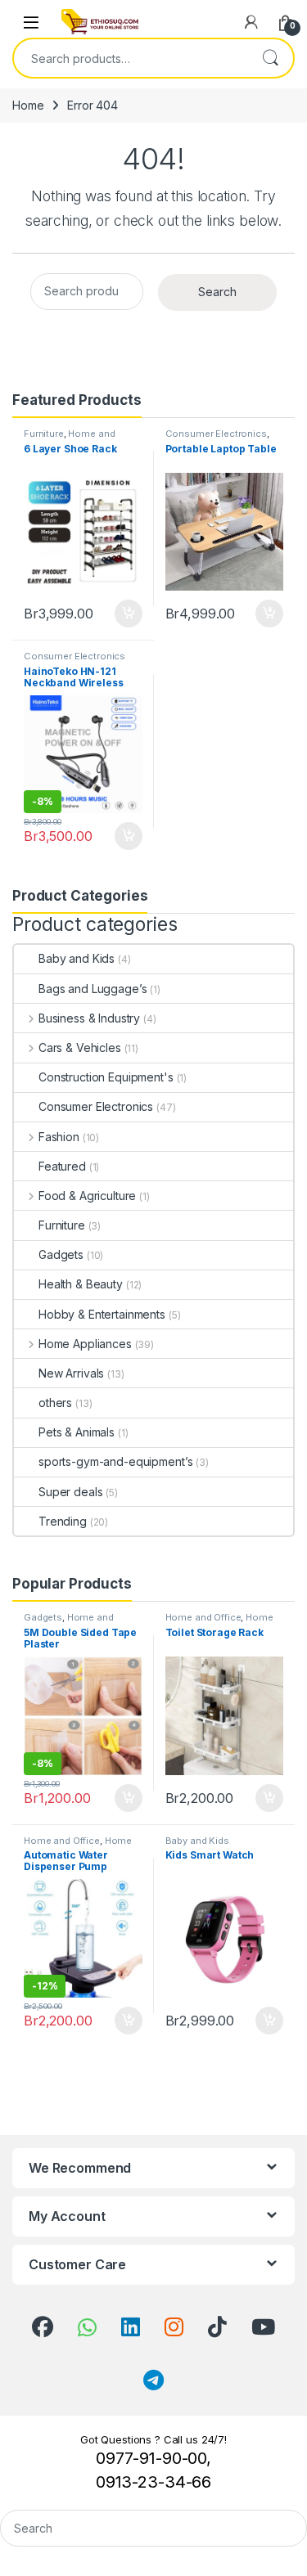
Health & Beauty (81, 1284)
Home (28, 105)
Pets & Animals (77, 1432)
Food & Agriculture (87, 1196)
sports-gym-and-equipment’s (115, 1461)
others (55, 1403)
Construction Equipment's (106, 1077)
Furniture (44, 434)
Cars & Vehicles (80, 1047)
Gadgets (61, 1254)
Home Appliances (85, 1344)
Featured (62, 1166)
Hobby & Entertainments (102, 1314)
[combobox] (131, 58)
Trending (63, 1521)
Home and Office (203, 1617)
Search (270, 58)
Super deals (70, 1492)
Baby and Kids (77, 958)
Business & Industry (89, 1018)
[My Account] (251, 22)
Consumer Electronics (216, 434)
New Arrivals (71, 1373)
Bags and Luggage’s (93, 989)
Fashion (59, 1137)
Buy (129, 614)
